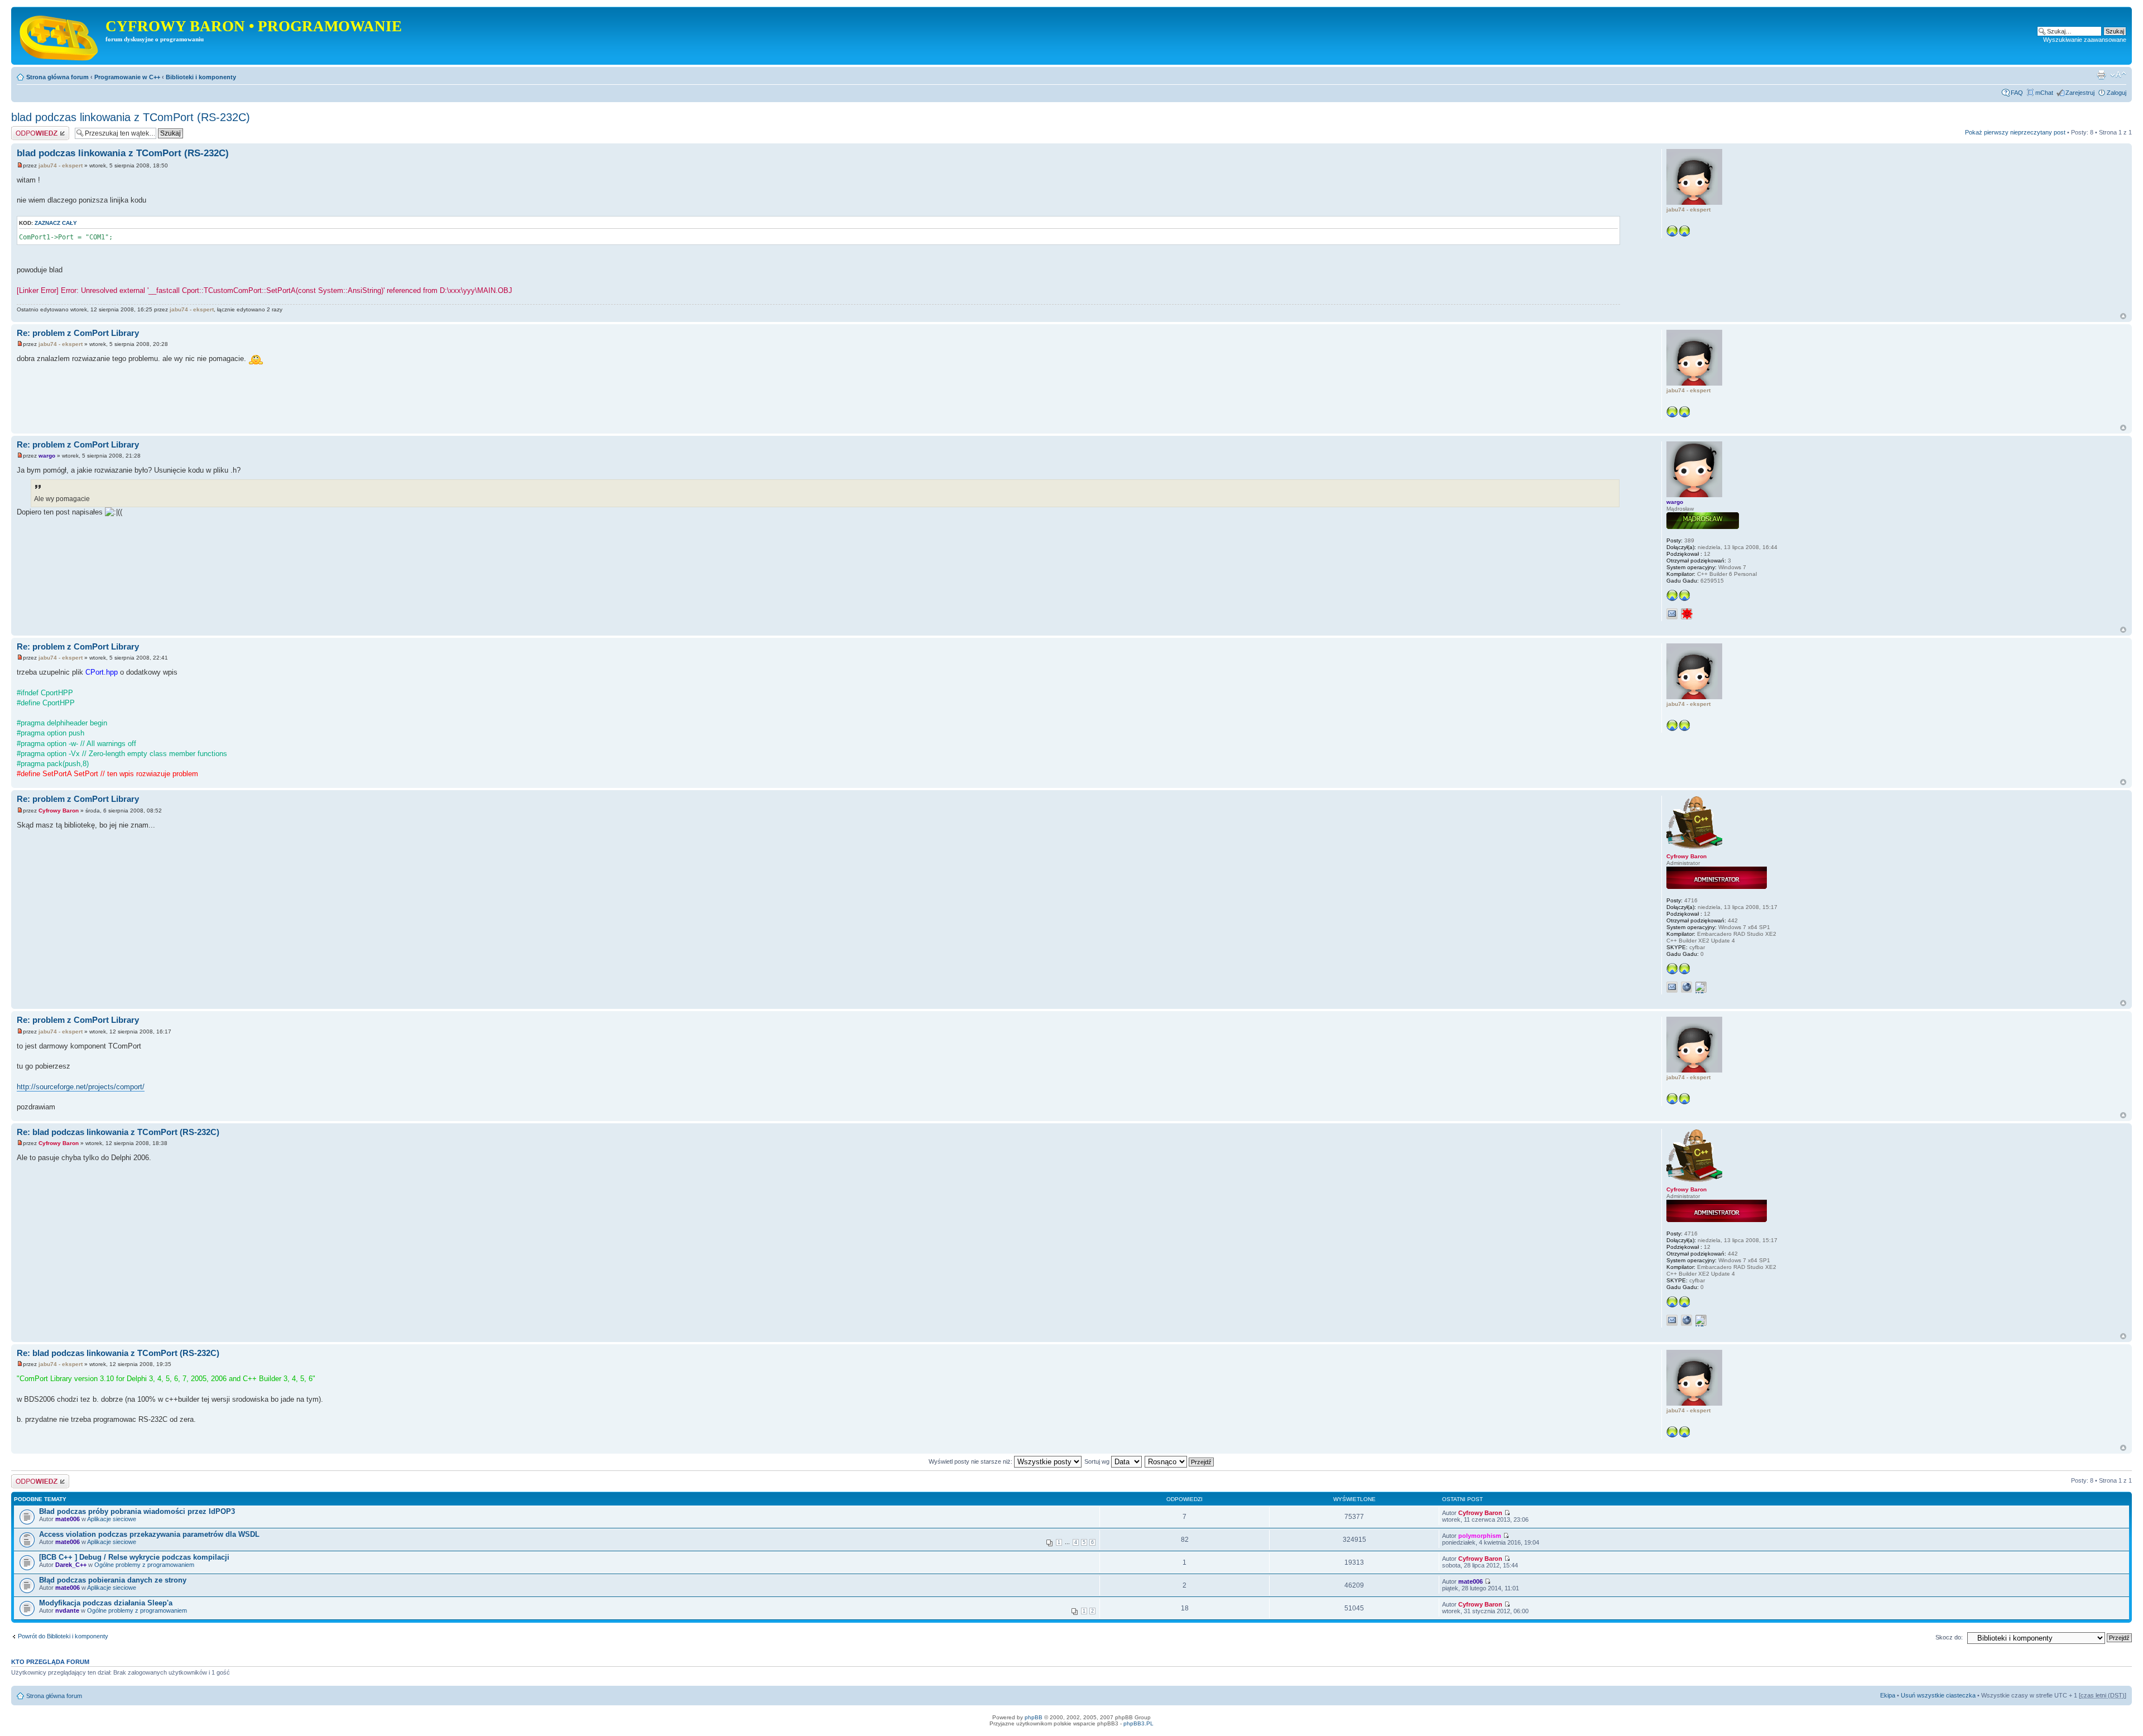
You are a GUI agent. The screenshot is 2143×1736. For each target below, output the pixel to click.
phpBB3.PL (1138, 1723)
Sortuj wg (1098, 1461)
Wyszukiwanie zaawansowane (2085, 40)
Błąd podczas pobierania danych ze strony (113, 1580)
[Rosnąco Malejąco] (1180, 1461)
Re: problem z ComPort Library (78, 333)
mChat (2044, 93)
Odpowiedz (27, 129)
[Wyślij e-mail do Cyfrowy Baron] (1672, 987)
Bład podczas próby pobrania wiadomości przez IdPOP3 (137, 1511)
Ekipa (1888, 1695)
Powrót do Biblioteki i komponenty (63, 1636)
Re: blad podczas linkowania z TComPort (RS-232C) (118, 1132)
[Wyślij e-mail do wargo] (1672, 614)
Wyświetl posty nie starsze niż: (971, 1461)
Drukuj (2101, 75)
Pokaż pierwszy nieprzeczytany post (2015, 132)
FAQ (2017, 93)
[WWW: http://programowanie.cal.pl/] (1686, 987)
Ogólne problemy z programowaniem (144, 1565)
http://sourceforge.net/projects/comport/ (81, 1087)
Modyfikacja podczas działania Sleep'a (106, 1603)
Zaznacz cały (56, 223)
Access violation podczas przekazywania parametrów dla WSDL (149, 1534)
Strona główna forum (57, 77)
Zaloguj (2116, 93)
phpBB (1034, 1717)
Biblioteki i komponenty (201, 77)
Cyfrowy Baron (59, 811)
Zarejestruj (2080, 93)
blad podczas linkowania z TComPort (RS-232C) (131, 117)
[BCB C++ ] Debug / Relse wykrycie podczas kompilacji (134, 1557)
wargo (47, 456)
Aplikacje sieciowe (112, 1519)
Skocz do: (1949, 1637)
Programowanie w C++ (127, 77)
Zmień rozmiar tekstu (2118, 75)
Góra (2123, 316)
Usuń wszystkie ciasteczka (1938, 1695)
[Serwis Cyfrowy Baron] (60, 36)
